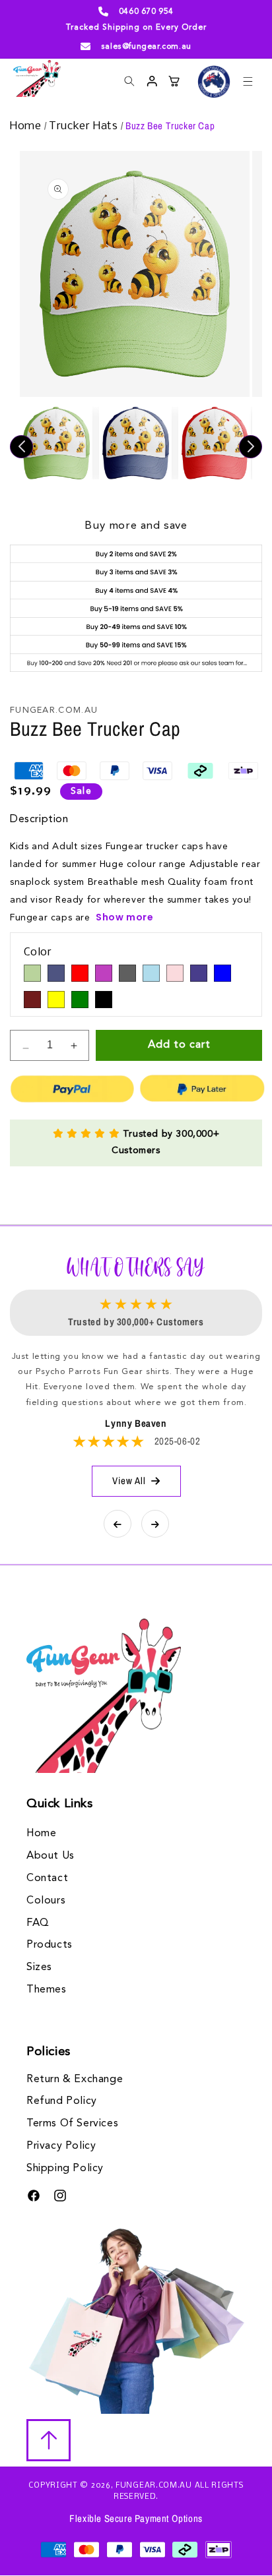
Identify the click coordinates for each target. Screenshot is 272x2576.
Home (27, 126)
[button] (248, 81)
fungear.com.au (154, 2486)
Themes (47, 1990)
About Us (51, 1856)
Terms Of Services (72, 2124)
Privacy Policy (61, 2146)
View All (129, 1481)
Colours (46, 1901)
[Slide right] (251, 447)
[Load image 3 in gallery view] (215, 443)
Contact (47, 1878)
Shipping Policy (65, 2169)
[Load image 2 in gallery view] (135, 443)
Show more (124, 917)
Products (50, 1945)
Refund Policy (62, 2101)
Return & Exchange (75, 2080)
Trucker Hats (85, 126)
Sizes (39, 1967)
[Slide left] (21, 447)
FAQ (38, 1923)
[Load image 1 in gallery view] (56, 443)
